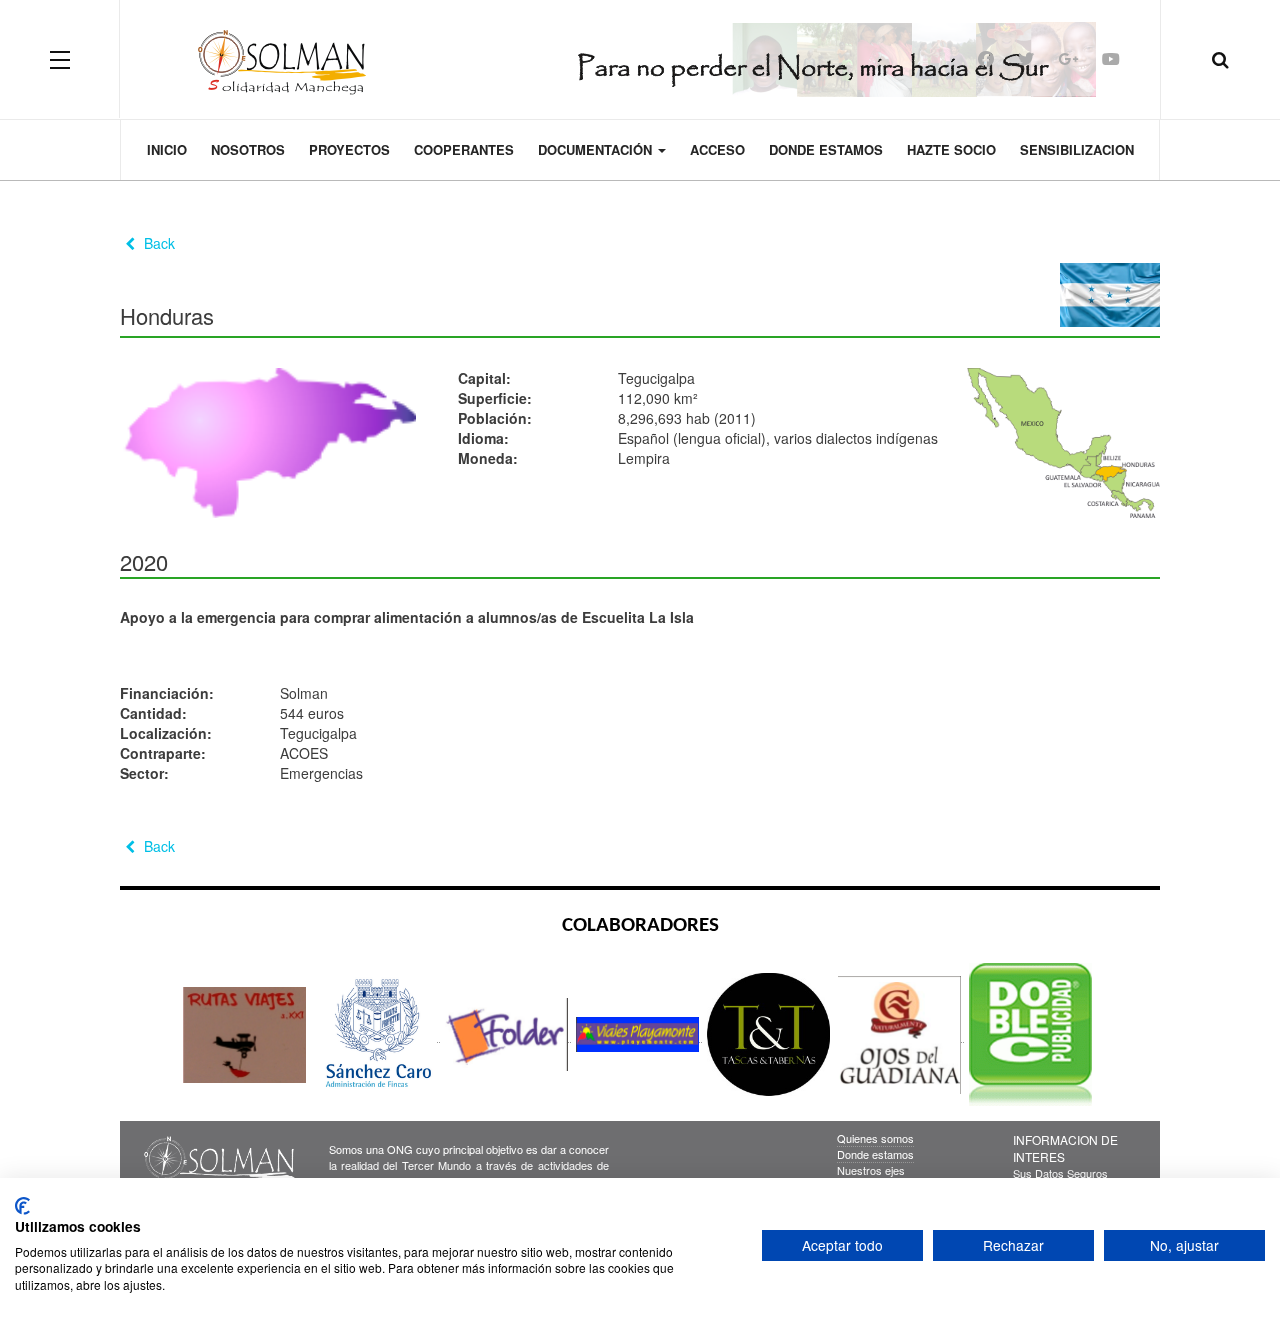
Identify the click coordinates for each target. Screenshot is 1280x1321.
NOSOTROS (248, 149)
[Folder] (508, 1033)
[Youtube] (1111, 58)
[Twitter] (1026, 58)
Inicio (167, 149)
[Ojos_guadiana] (901, 1033)
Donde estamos (826, 149)
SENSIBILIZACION (1077, 149)
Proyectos (349, 149)
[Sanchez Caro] (377, 1033)
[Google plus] (1068, 58)
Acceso (717, 149)
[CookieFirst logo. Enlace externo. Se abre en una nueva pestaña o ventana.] (22, 1206)
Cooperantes (464, 149)
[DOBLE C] (1030, 1033)
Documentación (597, 149)
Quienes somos (875, 1138)
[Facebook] (986, 58)
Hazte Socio (951, 149)
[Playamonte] (639, 1033)
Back (157, 243)
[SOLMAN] (640, 59)
